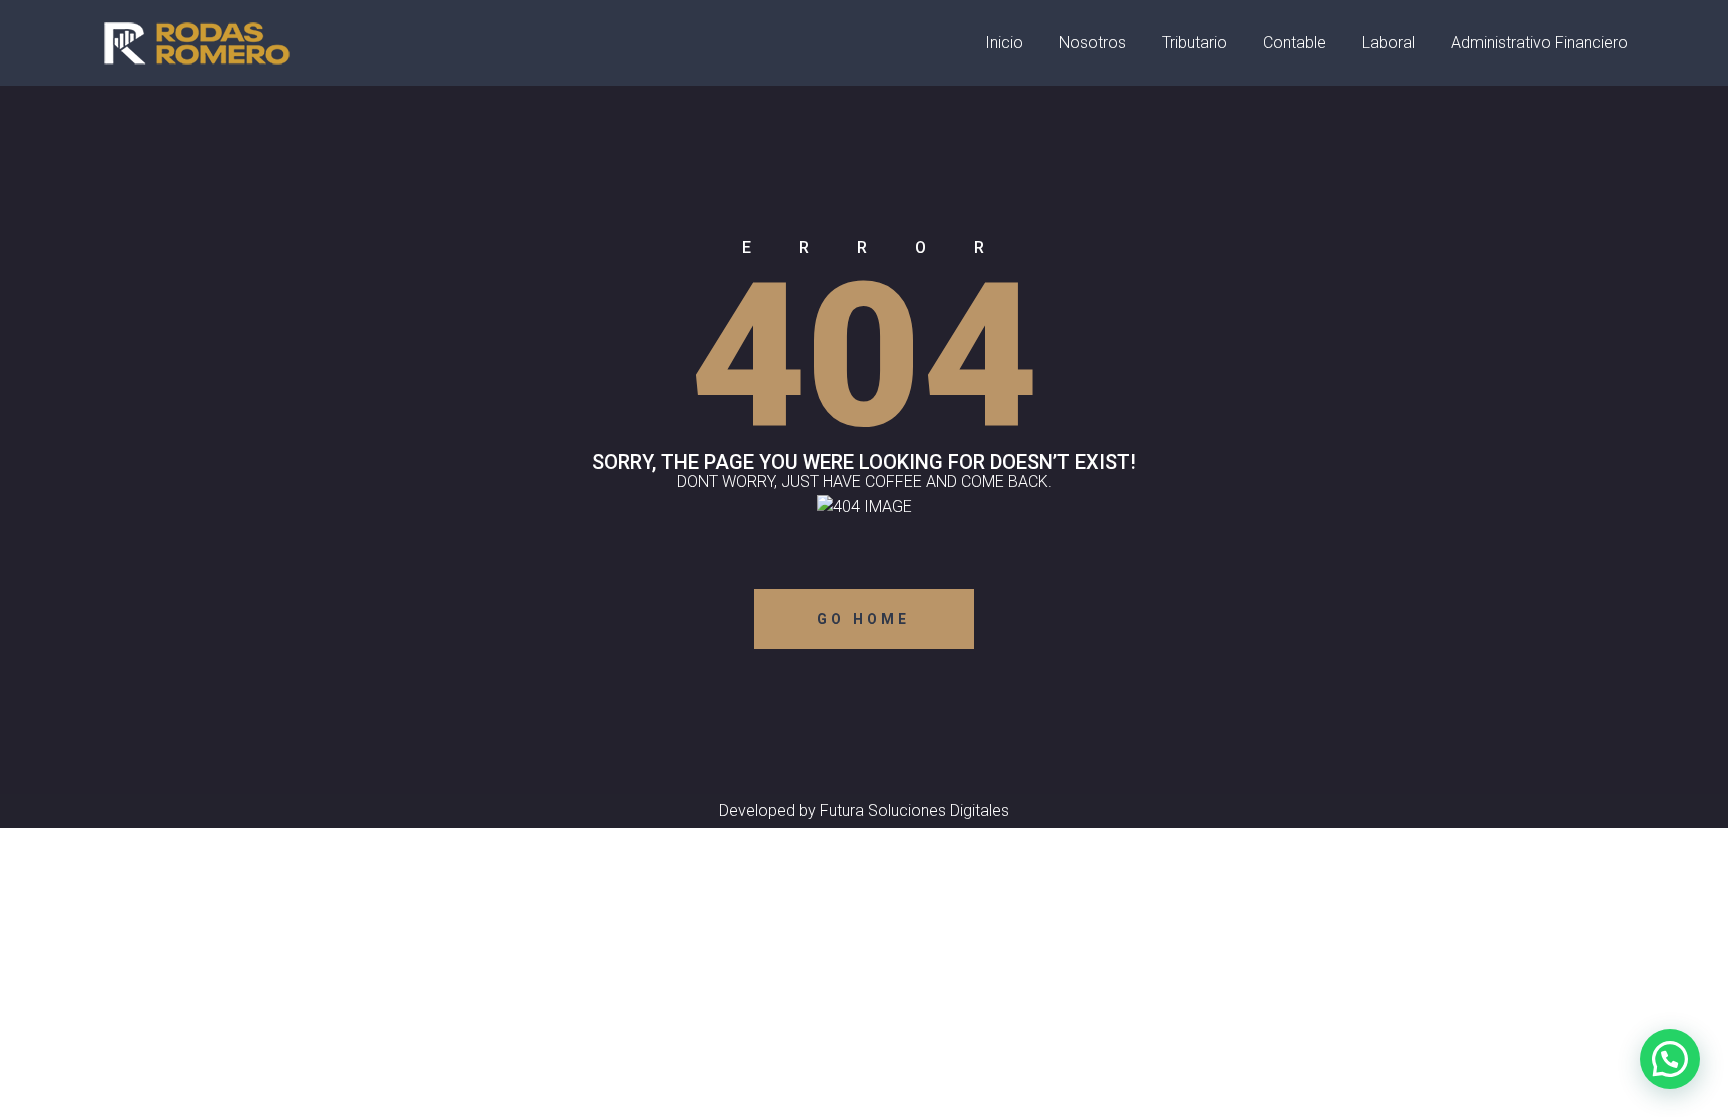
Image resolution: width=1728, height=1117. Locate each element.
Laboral (1388, 42)
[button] (1670, 1059)
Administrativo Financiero (1539, 42)
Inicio (1004, 42)
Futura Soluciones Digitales (914, 810)
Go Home (863, 619)
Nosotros (1092, 42)
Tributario (1194, 42)
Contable (1294, 42)
